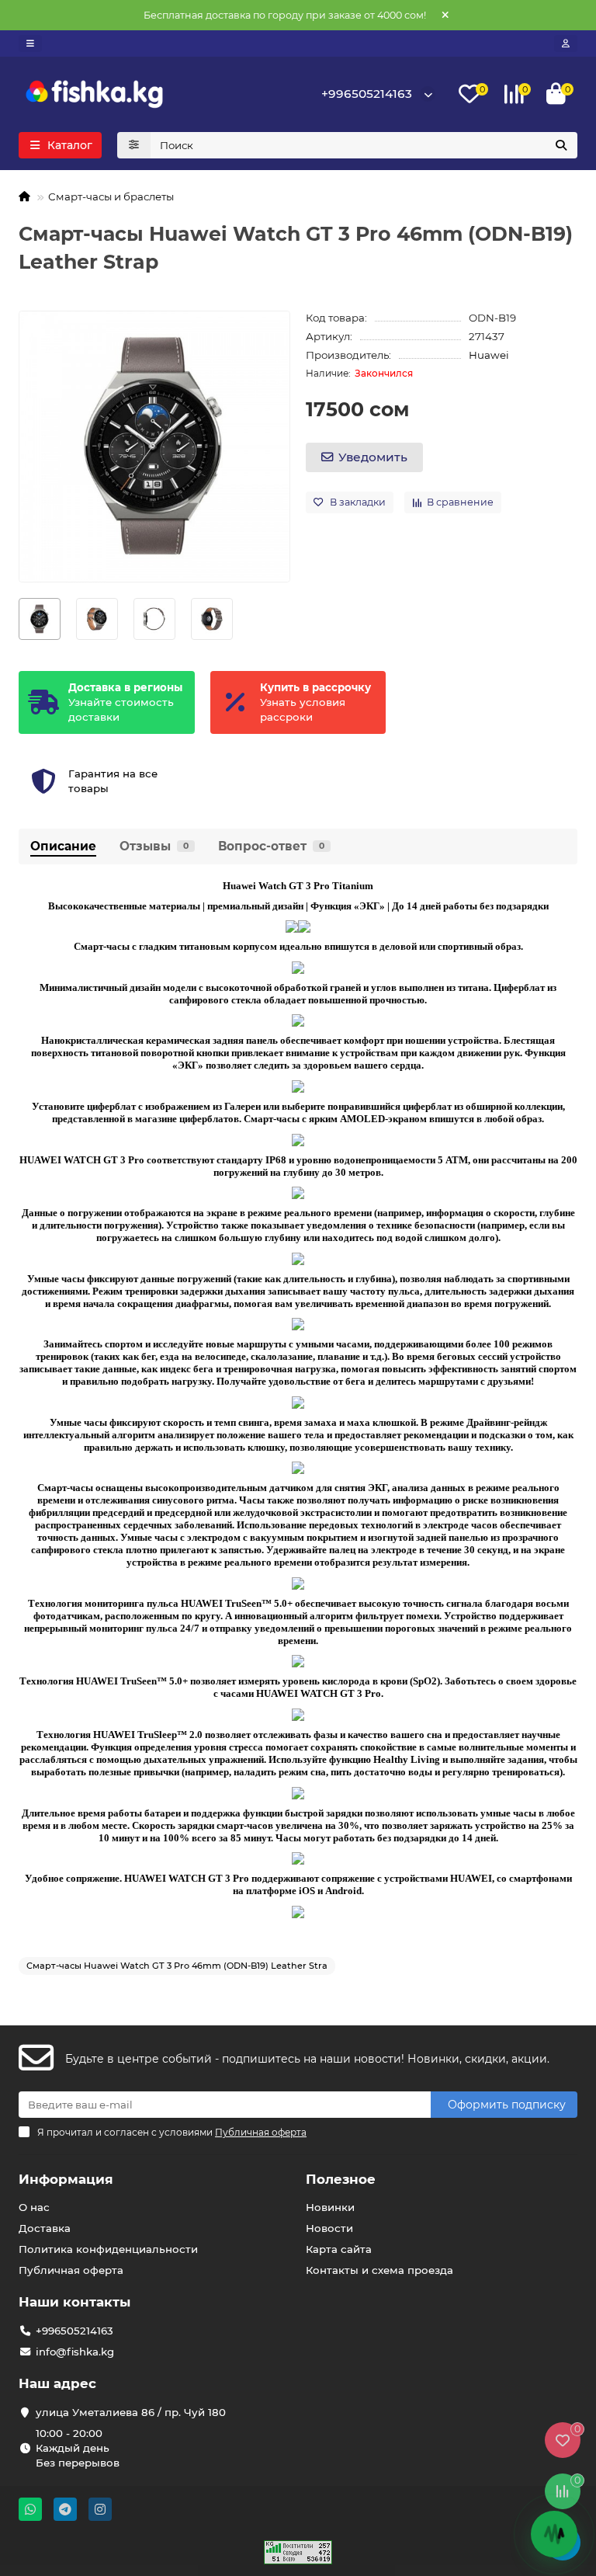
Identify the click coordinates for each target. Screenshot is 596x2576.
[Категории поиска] (134, 145)
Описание (63, 846)
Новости (329, 2228)
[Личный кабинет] (566, 43)
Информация (66, 2179)
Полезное (341, 2179)
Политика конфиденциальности (108, 2249)
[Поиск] (561, 145)
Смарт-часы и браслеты (111, 196)
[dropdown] (30, 43)
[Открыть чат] (554, 2534)
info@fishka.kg (75, 2352)
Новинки (330, 2207)
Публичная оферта (71, 2270)
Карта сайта (339, 2249)
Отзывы (154, 846)
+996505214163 (367, 94)
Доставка (45, 2228)
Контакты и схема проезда (379, 2270)
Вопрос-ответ (271, 846)
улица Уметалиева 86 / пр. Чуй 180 (131, 2412)
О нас (34, 2207)
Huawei (489, 355)
